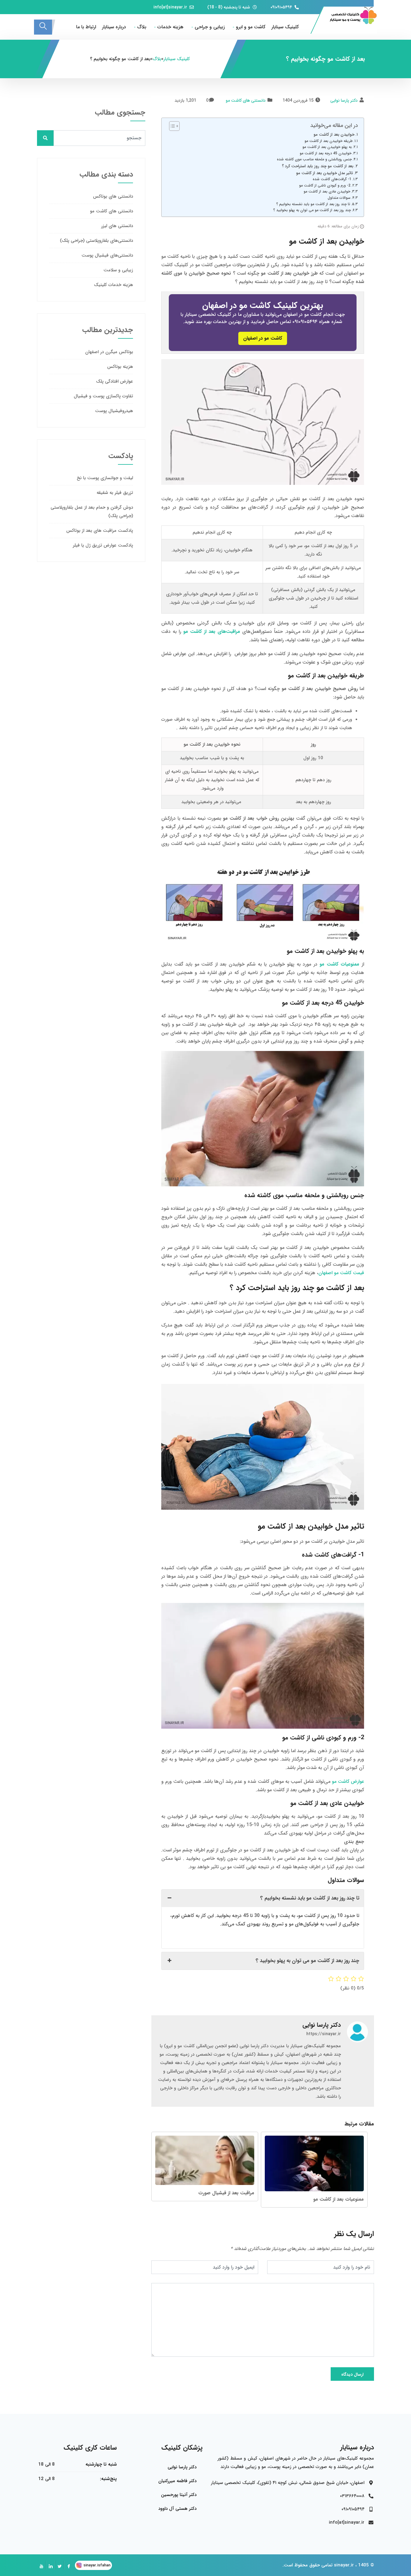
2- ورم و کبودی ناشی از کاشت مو (325, 185)
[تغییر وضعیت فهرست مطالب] (171, 126)
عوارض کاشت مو (348, 1781)
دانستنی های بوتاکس (113, 196)
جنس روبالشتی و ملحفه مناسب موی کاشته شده (314, 159)
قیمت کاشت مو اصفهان (341, 1273)
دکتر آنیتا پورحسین (179, 2495)
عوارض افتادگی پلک (114, 381)
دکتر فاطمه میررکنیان (177, 2481)
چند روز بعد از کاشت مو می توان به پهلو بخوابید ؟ (312, 210)
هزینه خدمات (170, 27)
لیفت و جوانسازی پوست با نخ (105, 478)
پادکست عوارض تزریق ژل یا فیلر (103, 545)
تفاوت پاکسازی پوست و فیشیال (103, 396)
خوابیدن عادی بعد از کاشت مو (327, 191)
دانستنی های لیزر (117, 226)
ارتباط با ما (86, 27)
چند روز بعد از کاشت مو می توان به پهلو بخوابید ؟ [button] (307, 1961)
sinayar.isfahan (97, 2565)
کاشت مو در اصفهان (263, 338)
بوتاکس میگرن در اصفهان (109, 352)
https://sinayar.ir (324, 2034)
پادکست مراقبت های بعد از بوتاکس (100, 531)
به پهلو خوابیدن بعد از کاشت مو (327, 147)
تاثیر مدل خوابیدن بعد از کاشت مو (324, 173)
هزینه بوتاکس (120, 367)
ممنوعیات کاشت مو (339, 964)
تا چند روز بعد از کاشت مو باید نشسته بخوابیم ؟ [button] (310, 1898)
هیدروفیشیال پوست (114, 411)
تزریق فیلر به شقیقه (115, 493)
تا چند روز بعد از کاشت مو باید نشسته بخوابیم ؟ (313, 204)
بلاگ (142, 27)
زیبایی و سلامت (118, 270)
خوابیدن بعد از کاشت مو (334, 135)
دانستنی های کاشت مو (246, 100)
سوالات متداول (339, 198)
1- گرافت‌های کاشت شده (332, 179)
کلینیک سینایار (285, 27)
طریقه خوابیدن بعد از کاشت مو (329, 141)
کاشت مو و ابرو (251, 27)
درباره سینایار (114, 27)
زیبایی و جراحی (210, 27)
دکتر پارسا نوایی (344, 100)
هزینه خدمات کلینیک (113, 285)
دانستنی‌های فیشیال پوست (107, 255)
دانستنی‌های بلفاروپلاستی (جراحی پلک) (96, 241)
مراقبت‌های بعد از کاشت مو (212, 632)
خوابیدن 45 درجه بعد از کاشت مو (326, 153)
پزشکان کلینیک (182, 2448)
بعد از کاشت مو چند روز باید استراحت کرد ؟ (318, 166)
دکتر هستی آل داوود (177, 2509)
